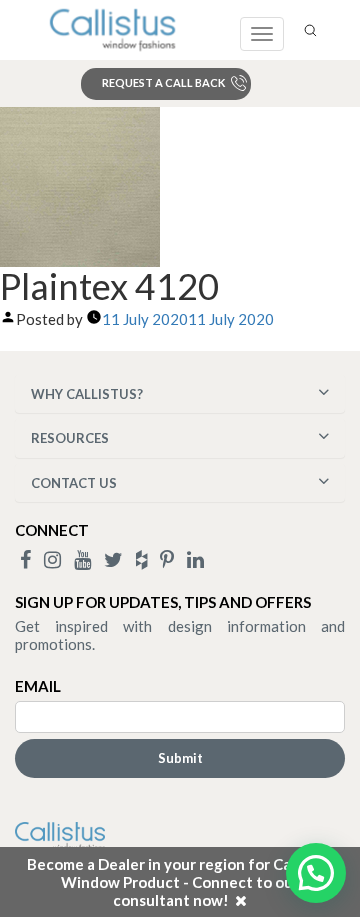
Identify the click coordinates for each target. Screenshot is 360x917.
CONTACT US (74, 483)
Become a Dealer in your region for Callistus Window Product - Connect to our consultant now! (180, 882)
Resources (70, 438)
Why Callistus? (87, 394)
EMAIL (38, 686)
